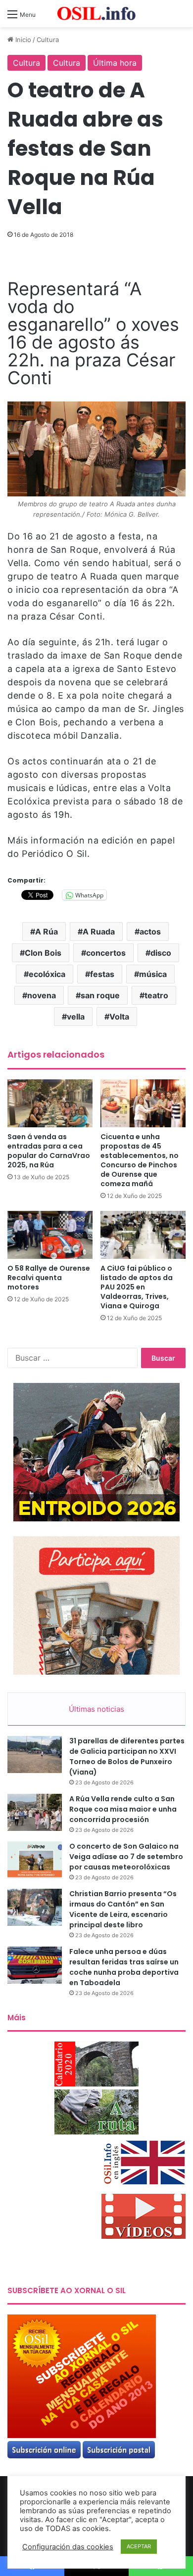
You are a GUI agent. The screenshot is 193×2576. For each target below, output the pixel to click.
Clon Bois (43, 953)
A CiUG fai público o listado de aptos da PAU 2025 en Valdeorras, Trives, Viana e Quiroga (137, 1287)
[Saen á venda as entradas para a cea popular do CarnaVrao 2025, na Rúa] (50, 1103)
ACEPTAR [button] (139, 2546)
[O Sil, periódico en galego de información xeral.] (96, 14)
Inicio (22, 40)
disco (161, 953)
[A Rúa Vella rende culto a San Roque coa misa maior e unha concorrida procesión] (35, 1812)
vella (76, 1017)
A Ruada (99, 932)
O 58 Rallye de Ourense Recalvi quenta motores (49, 1278)
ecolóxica (47, 974)
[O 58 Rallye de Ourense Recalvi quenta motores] (50, 1235)
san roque (100, 995)
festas (102, 974)
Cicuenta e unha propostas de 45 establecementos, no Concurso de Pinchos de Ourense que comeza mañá (140, 1160)
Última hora (115, 63)
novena (42, 995)
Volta (119, 1017)
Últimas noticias (96, 1709)
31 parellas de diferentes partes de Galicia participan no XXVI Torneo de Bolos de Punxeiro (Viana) (127, 1756)
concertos (106, 953)
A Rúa (47, 932)
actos (150, 932)
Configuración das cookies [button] (68, 2547)
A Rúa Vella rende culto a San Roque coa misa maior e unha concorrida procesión (123, 1809)
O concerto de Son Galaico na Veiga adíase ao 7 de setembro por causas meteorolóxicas (126, 1857)
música (153, 974)
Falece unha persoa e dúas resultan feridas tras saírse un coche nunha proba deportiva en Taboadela (124, 1967)
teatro (156, 995)
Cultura (48, 40)
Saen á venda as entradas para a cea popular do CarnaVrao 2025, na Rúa (49, 1151)
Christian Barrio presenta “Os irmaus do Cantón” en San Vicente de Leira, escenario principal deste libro (123, 1909)
